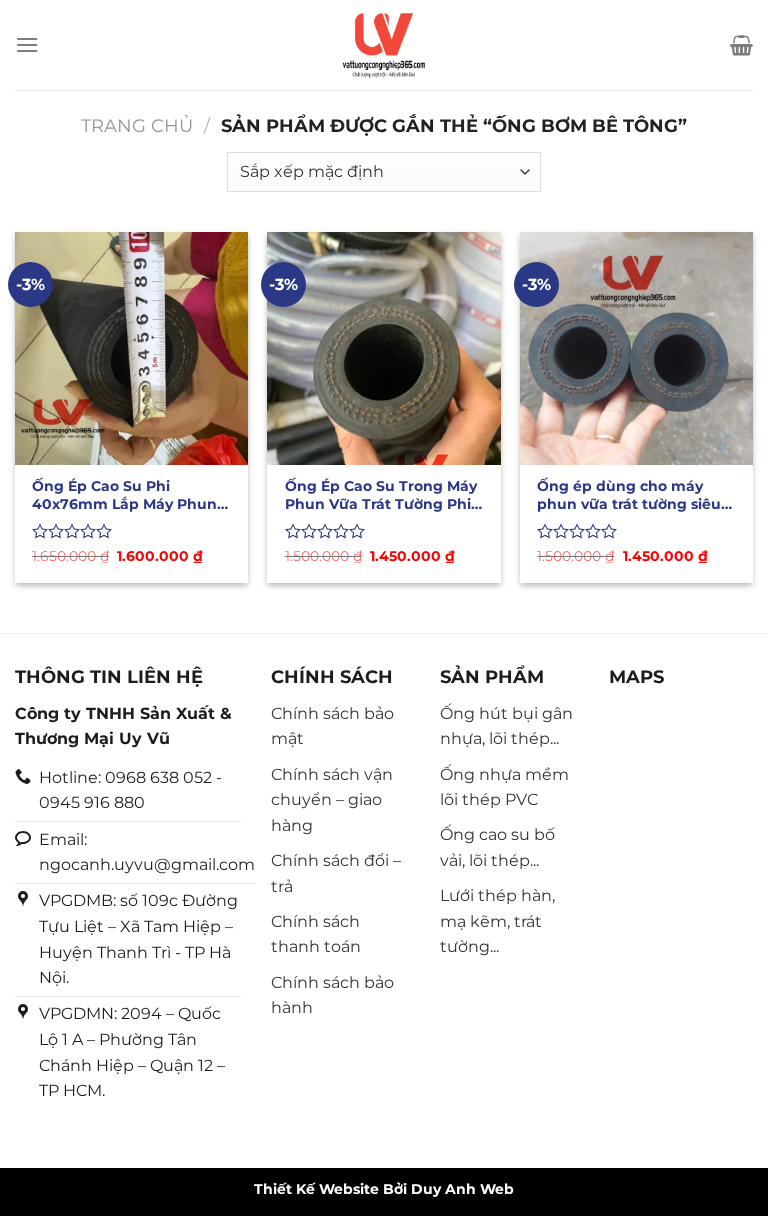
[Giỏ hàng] (741, 45)
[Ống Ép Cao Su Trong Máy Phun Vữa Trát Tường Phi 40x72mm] (383, 348)
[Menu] (27, 44)
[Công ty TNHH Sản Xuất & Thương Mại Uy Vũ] (384, 45)
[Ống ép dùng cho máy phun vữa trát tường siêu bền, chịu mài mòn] (636, 348)
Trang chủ (137, 125)
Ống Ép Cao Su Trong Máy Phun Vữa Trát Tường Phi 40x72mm (381, 495)
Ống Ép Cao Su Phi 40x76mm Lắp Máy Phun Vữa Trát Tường (124, 495)
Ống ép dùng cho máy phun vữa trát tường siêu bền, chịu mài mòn (629, 495)
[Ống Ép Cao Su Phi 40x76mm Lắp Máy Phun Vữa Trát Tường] (131, 348)
